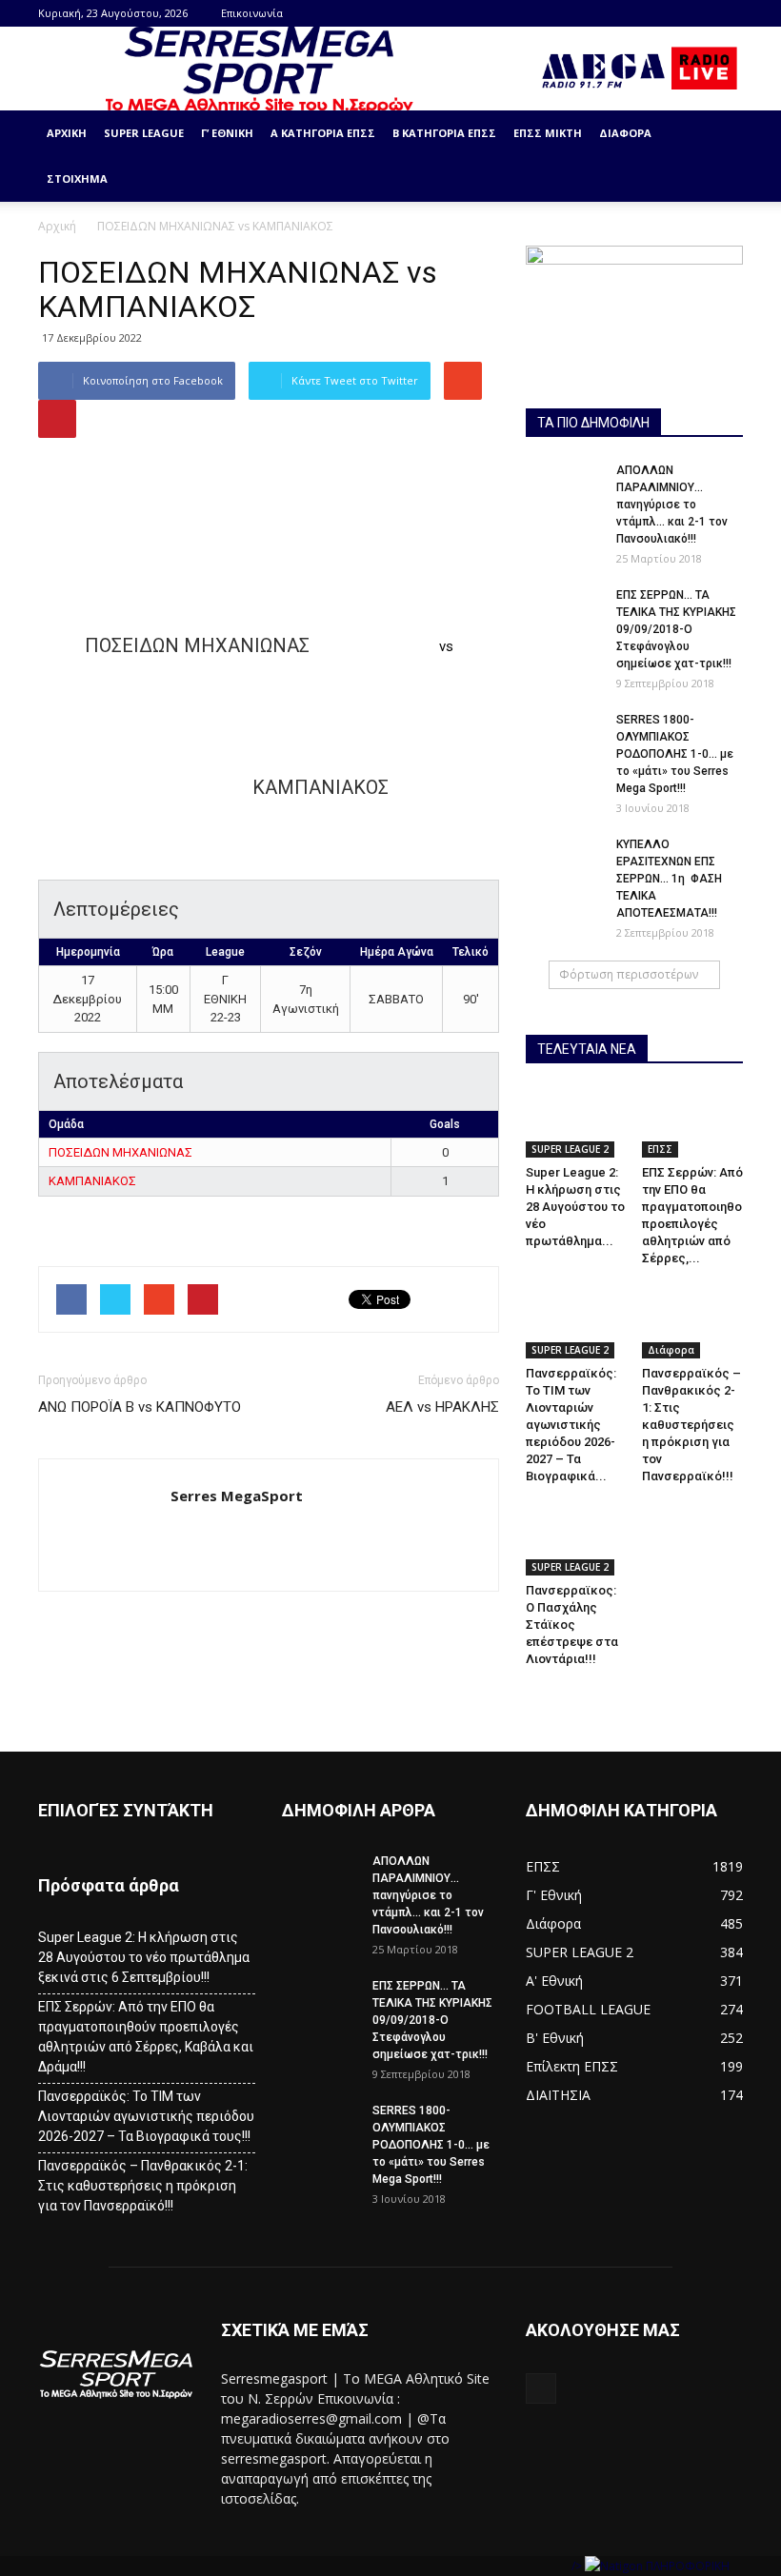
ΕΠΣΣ (660, 1149)
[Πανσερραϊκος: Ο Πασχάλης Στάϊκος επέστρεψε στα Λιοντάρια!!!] (577, 1541)
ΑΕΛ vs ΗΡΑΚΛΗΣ (442, 1407)
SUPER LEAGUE (144, 133)
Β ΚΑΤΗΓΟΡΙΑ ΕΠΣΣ (444, 133)
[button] (720, 156)
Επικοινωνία (252, 13)
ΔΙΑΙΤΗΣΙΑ (558, 2095)
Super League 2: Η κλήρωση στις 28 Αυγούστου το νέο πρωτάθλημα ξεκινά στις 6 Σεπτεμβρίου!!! (144, 1957)
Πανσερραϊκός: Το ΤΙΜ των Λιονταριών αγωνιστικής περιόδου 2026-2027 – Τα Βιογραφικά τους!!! (146, 2116)
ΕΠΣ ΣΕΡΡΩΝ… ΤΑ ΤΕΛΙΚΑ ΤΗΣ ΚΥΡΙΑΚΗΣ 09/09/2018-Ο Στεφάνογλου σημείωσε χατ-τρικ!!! (676, 629)
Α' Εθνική (554, 1981)
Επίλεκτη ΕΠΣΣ (572, 2066)
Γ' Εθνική (554, 1895)
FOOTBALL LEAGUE (588, 2009)
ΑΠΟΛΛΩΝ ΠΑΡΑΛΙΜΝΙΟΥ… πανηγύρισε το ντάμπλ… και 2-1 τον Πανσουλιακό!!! (672, 505)
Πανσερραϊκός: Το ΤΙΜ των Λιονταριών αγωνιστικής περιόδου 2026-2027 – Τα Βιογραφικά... (571, 1425)
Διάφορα (625, 133)
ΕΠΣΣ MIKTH (548, 133)
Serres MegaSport (237, 1496)
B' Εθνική (555, 2038)
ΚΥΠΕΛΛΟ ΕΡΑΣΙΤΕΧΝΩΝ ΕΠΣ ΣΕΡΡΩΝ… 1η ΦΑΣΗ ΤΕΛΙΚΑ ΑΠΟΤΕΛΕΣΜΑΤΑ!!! (669, 879)
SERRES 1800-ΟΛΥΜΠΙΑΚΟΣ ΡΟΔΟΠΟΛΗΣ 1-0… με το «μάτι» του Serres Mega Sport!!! (675, 754)
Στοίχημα (77, 178)
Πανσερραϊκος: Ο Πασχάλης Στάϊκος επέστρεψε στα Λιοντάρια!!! (572, 1625)
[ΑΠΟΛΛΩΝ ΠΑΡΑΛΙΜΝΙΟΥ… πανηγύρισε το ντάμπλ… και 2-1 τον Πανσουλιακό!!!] (564, 488)
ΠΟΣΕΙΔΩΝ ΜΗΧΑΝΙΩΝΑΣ (120, 1152)
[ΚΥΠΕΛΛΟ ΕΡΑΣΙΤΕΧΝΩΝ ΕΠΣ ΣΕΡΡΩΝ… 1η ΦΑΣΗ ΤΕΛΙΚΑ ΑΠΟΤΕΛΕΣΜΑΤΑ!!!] (564, 862)
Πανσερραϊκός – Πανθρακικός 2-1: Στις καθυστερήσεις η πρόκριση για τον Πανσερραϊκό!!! (691, 1425)
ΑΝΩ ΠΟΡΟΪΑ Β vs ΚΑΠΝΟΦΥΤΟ (140, 1407)
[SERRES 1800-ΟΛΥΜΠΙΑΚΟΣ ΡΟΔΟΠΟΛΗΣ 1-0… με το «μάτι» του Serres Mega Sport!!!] (564, 738)
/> (578, 2566)
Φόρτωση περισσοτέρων (629, 974)
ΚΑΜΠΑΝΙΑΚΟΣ (92, 1181)
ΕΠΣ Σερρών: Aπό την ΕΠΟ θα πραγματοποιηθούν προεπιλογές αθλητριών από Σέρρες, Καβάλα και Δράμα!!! (146, 2037)
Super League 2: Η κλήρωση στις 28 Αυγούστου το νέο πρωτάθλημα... (575, 1207)
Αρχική (67, 133)
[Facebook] (729, 13)
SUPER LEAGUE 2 (570, 1149)
